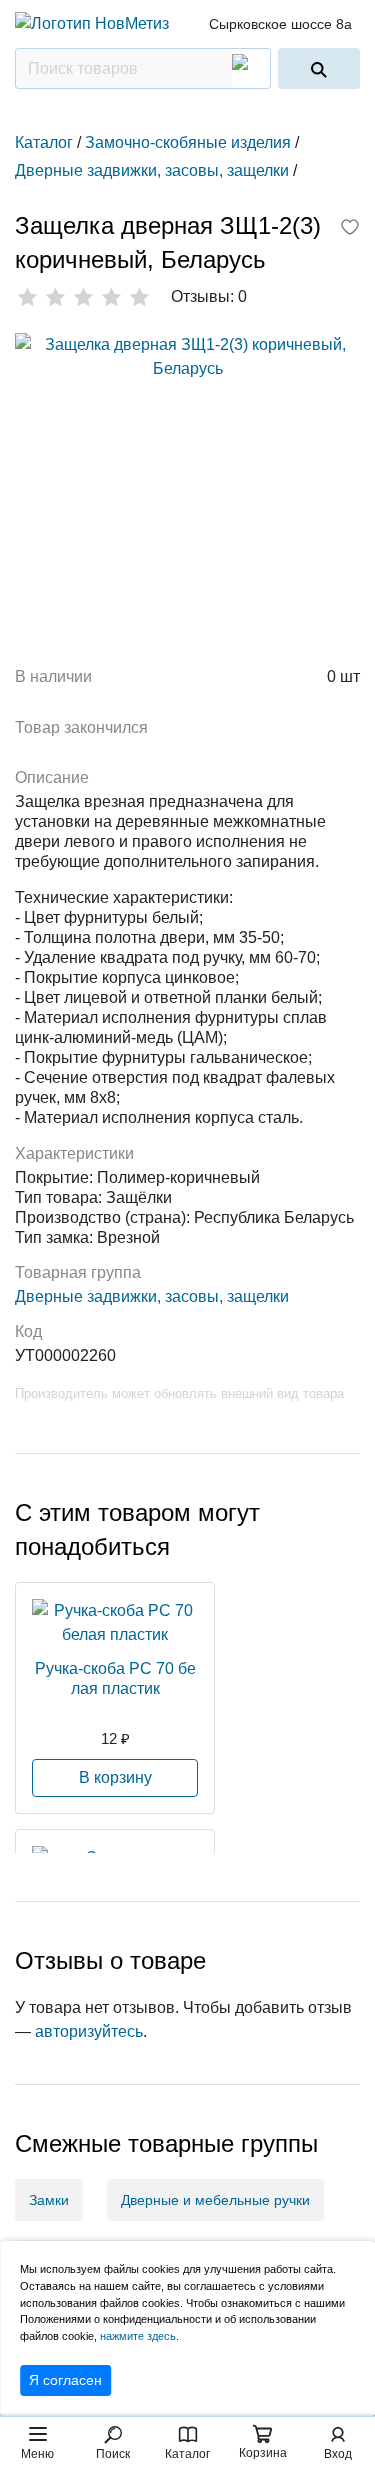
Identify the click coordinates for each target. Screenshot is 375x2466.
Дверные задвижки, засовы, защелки (152, 1296)
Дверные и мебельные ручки (215, 2200)
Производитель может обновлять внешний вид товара (179, 1393)
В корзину (115, 1777)
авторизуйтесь (89, 2031)
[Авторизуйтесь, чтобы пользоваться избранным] (350, 229)
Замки (49, 2200)
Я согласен (65, 2380)
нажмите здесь (138, 2336)
